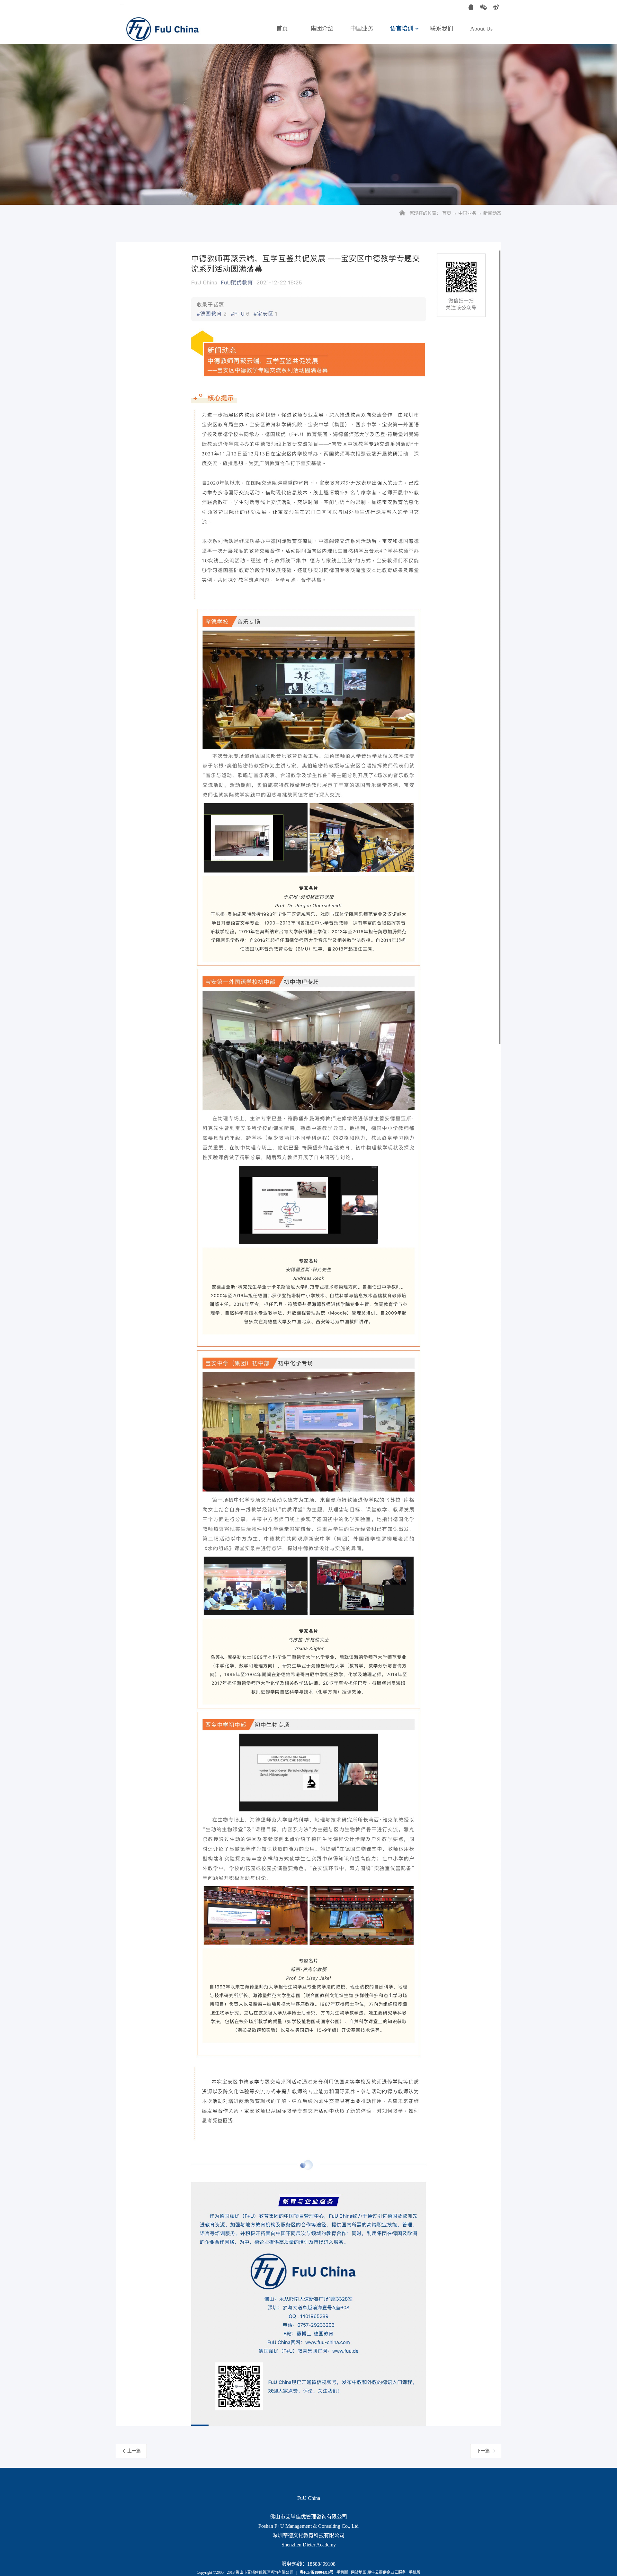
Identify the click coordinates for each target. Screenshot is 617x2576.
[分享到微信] (483, 7)
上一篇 (134, 2451)
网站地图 (358, 2572)
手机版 (341, 2572)
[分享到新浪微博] (496, 7)
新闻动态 (492, 213)
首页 (282, 29)
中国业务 (467, 213)
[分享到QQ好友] (471, 7)
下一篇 (483, 2451)
